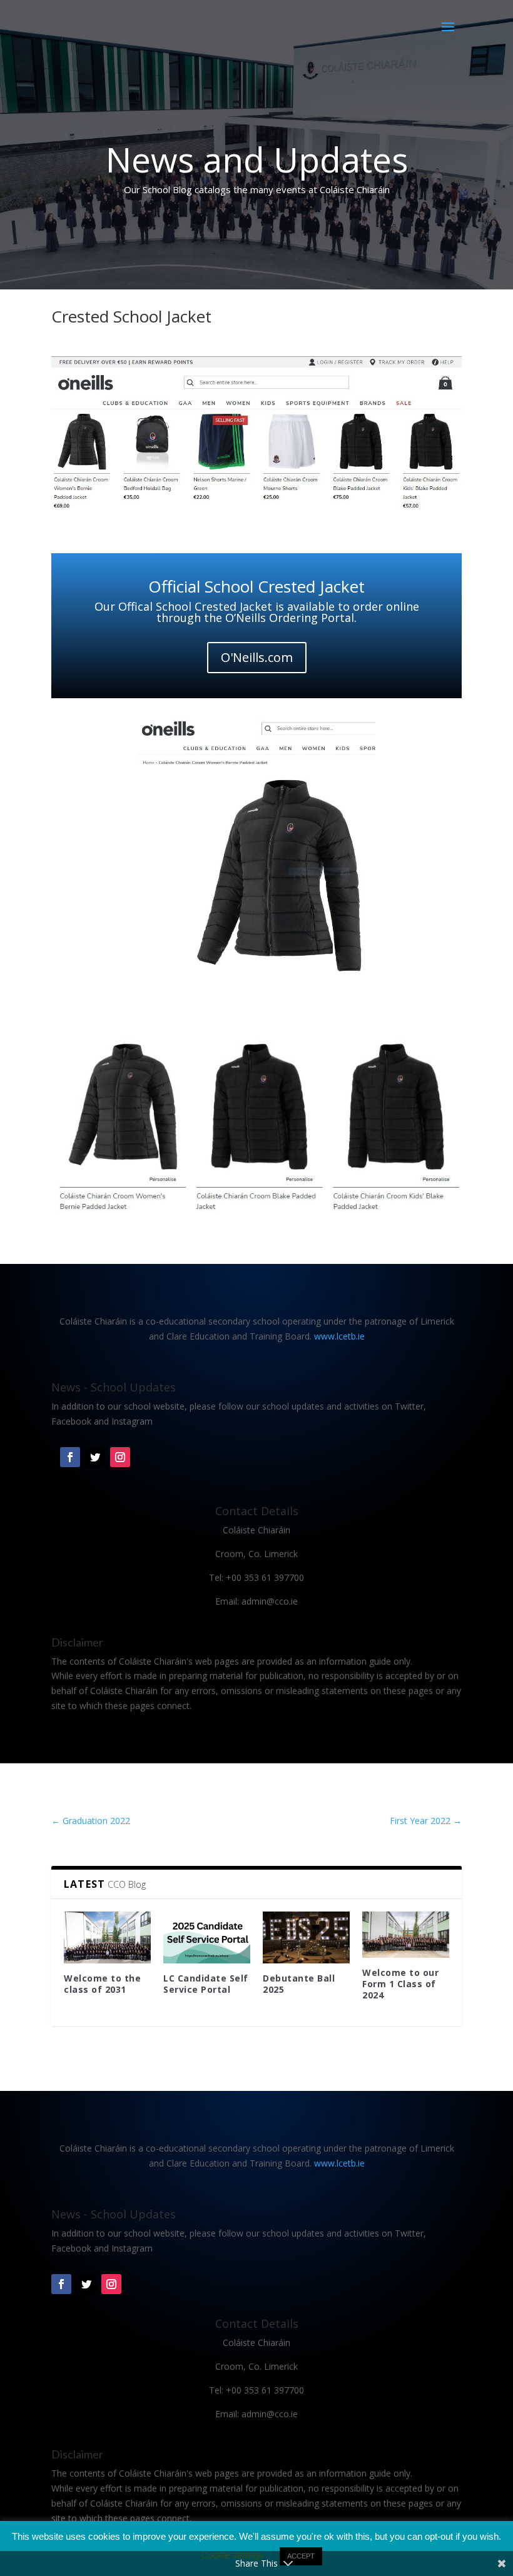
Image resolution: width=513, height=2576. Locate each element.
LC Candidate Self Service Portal (206, 1984)
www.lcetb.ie (339, 1336)
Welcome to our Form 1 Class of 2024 (400, 1984)
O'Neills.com (257, 657)
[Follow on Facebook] (70, 1457)
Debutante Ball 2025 (299, 1984)
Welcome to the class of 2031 (102, 1984)
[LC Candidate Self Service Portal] (207, 1937)
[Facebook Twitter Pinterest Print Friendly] (256, 512)
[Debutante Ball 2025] (306, 1937)
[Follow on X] (95, 1457)
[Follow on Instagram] (120, 1457)
